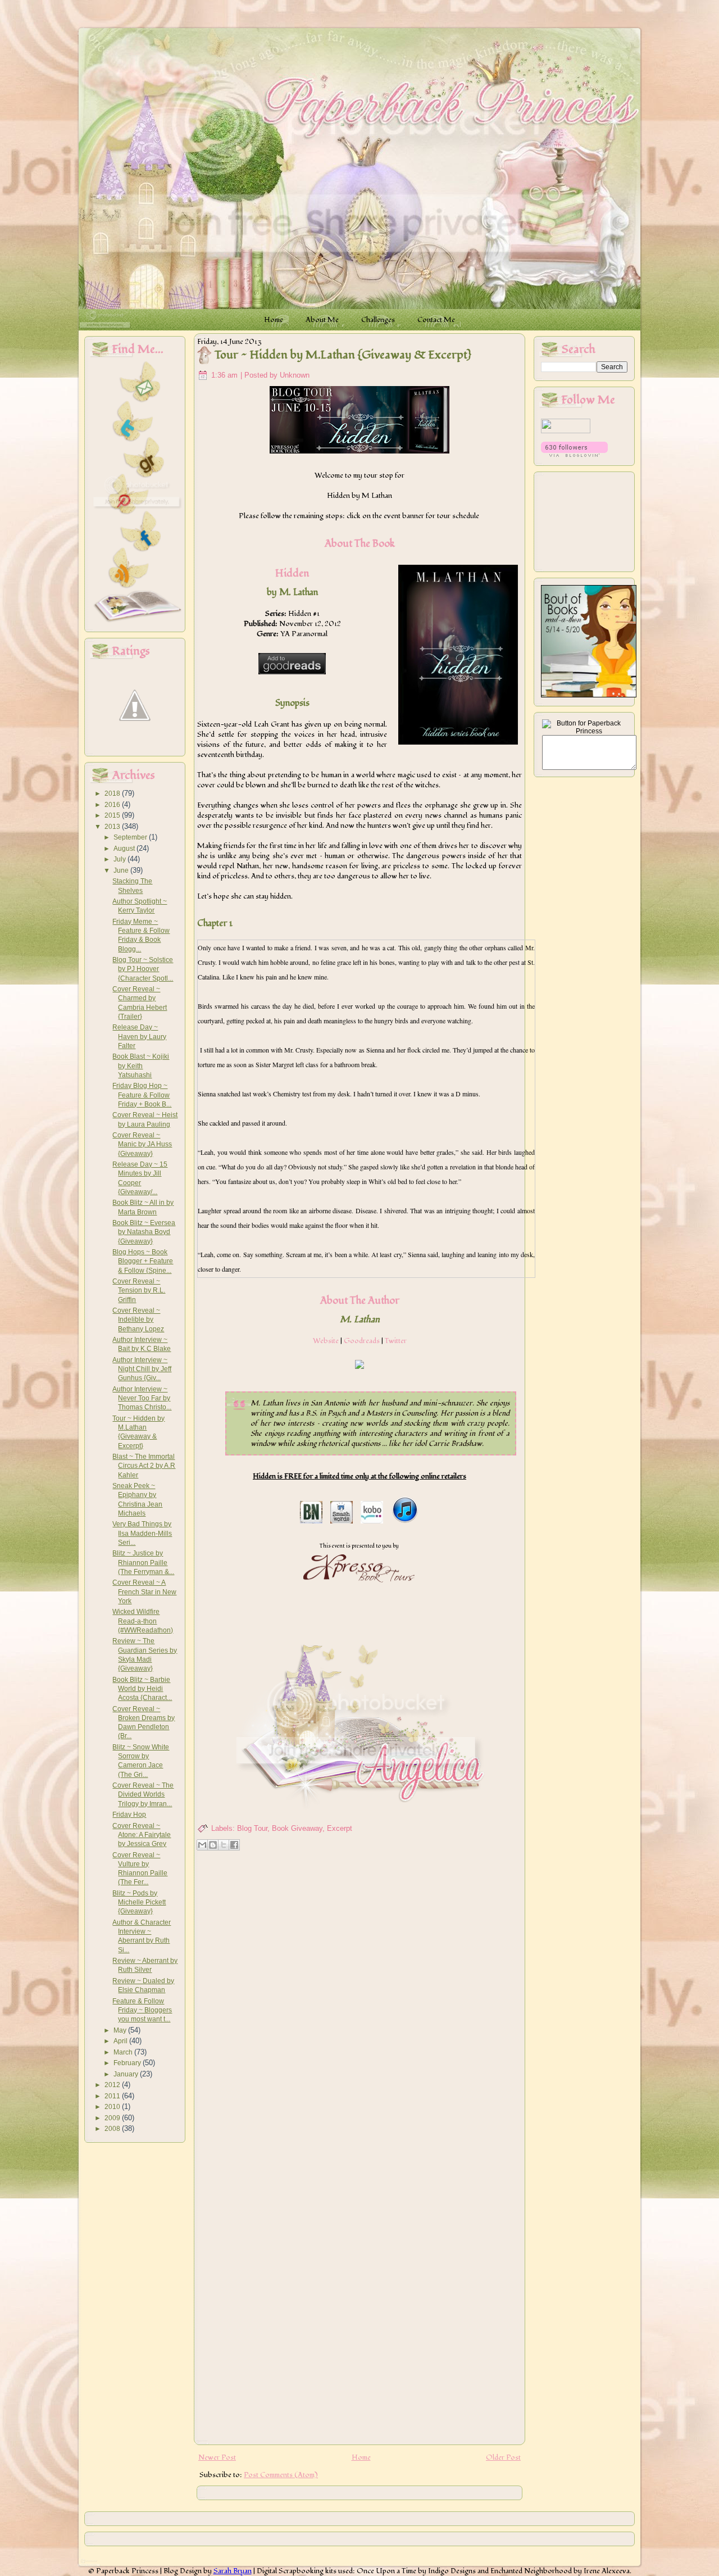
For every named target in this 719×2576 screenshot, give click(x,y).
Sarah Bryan (233, 2571)
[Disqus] (359, 1999)
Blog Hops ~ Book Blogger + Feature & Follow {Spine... (143, 1261)
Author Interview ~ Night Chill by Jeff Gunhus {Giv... (142, 1369)
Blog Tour (252, 1828)
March (124, 2052)
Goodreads (362, 1341)
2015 (113, 815)
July (120, 859)
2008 (113, 2129)
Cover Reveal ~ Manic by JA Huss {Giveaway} (142, 1144)
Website (326, 1341)
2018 (113, 793)
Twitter (396, 1341)
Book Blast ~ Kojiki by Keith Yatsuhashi (141, 1066)
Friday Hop (129, 1815)
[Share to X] (224, 1845)
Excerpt (340, 1828)
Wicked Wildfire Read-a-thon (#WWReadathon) (143, 1621)
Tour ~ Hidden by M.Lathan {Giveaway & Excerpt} (343, 355)
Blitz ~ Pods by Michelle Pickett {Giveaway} (139, 1902)
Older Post (503, 2457)
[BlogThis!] (213, 1845)
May (121, 2030)
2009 (113, 2118)
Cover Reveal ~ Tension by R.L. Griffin (139, 1291)
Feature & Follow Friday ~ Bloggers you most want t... (142, 2010)
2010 (113, 2107)
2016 (113, 805)
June (122, 870)
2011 (113, 2096)
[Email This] (202, 1845)
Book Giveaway (297, 1828)
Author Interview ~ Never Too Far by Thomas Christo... (142, 1398)
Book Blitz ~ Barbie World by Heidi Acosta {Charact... (142, 1689)
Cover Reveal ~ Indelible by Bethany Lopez (138, 1320)
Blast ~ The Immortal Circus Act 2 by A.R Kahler (144, 1466)
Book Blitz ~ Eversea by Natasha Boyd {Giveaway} (144, 1232)
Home (361, 2457)
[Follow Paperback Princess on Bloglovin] (574, 455)
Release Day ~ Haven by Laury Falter (139, 1037)
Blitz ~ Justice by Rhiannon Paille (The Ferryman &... (143, 1563)
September (131, 837)
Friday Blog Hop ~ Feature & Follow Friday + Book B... (142, 1095)
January (127, 2074)
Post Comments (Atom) (281, 2475)
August (125, 849)
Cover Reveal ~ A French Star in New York (144, 1592)
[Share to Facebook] (234, 1845)
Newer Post (217, 2457)
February (128, 2063)
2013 (113, 827)
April (121, 2041)
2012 (113, 2085)
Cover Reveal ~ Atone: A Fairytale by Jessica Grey (142, 1835)
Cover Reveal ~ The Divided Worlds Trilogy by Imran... (143, 1795)
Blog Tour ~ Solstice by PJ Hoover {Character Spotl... (143, 969)
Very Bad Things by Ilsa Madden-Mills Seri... (142, 1533)
